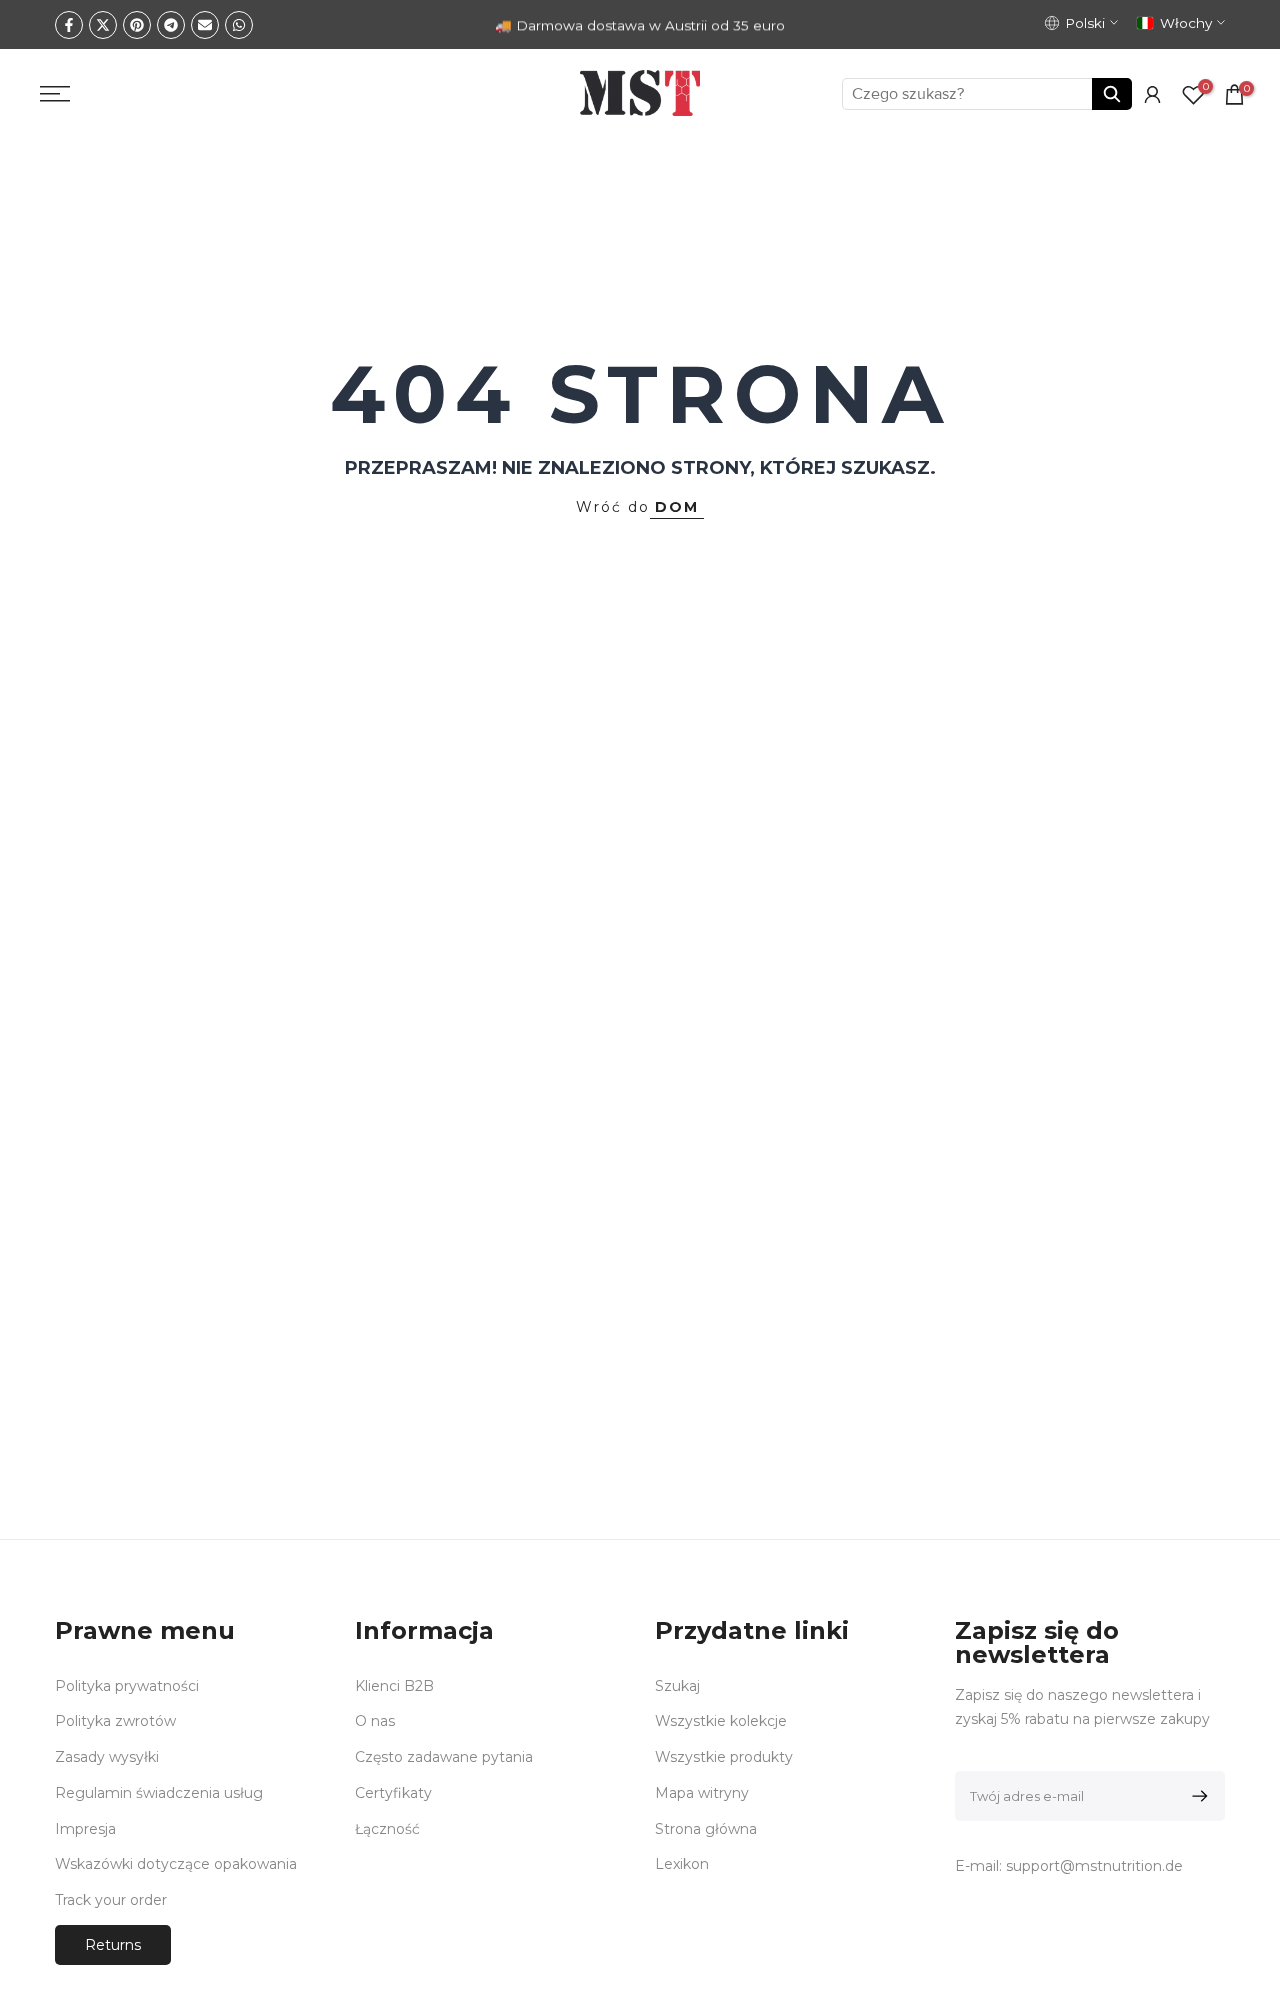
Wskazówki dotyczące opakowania (176, 1864)
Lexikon (682, 1864)
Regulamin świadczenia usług (159, 1793)
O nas (375, 1721)
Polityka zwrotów (115, 1721)
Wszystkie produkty (724, 1757)
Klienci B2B (394, 1686)
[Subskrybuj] (1196, 1796)
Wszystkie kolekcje (721, 1721)
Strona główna (706, 1829)
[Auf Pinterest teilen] (137, 25)
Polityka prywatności (127, 1686)
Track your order (111, 1900)
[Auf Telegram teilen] (171, 25)
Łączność (387, 1829)
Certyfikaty (393, 1793)
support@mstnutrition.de (1094, 1866)
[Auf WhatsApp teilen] (239, 25)
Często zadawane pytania (444, 1757)
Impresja (85, 1829)
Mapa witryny (702, 1793)
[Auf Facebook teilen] (69, 25)
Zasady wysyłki (107, 1757)
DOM (677, 507)
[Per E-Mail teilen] (205, 25)
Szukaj (677, 1686)
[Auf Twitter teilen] (103, 25)
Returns (113, 1945)
